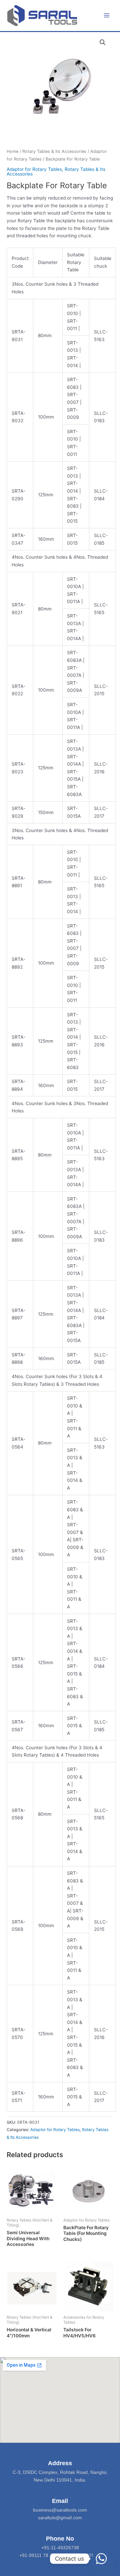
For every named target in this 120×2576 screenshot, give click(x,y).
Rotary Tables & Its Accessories (54, 151)
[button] (103, 42)
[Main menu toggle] (107, 16)
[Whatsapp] (101, 2559)
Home (12, 151)
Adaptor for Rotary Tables (34, 169)
